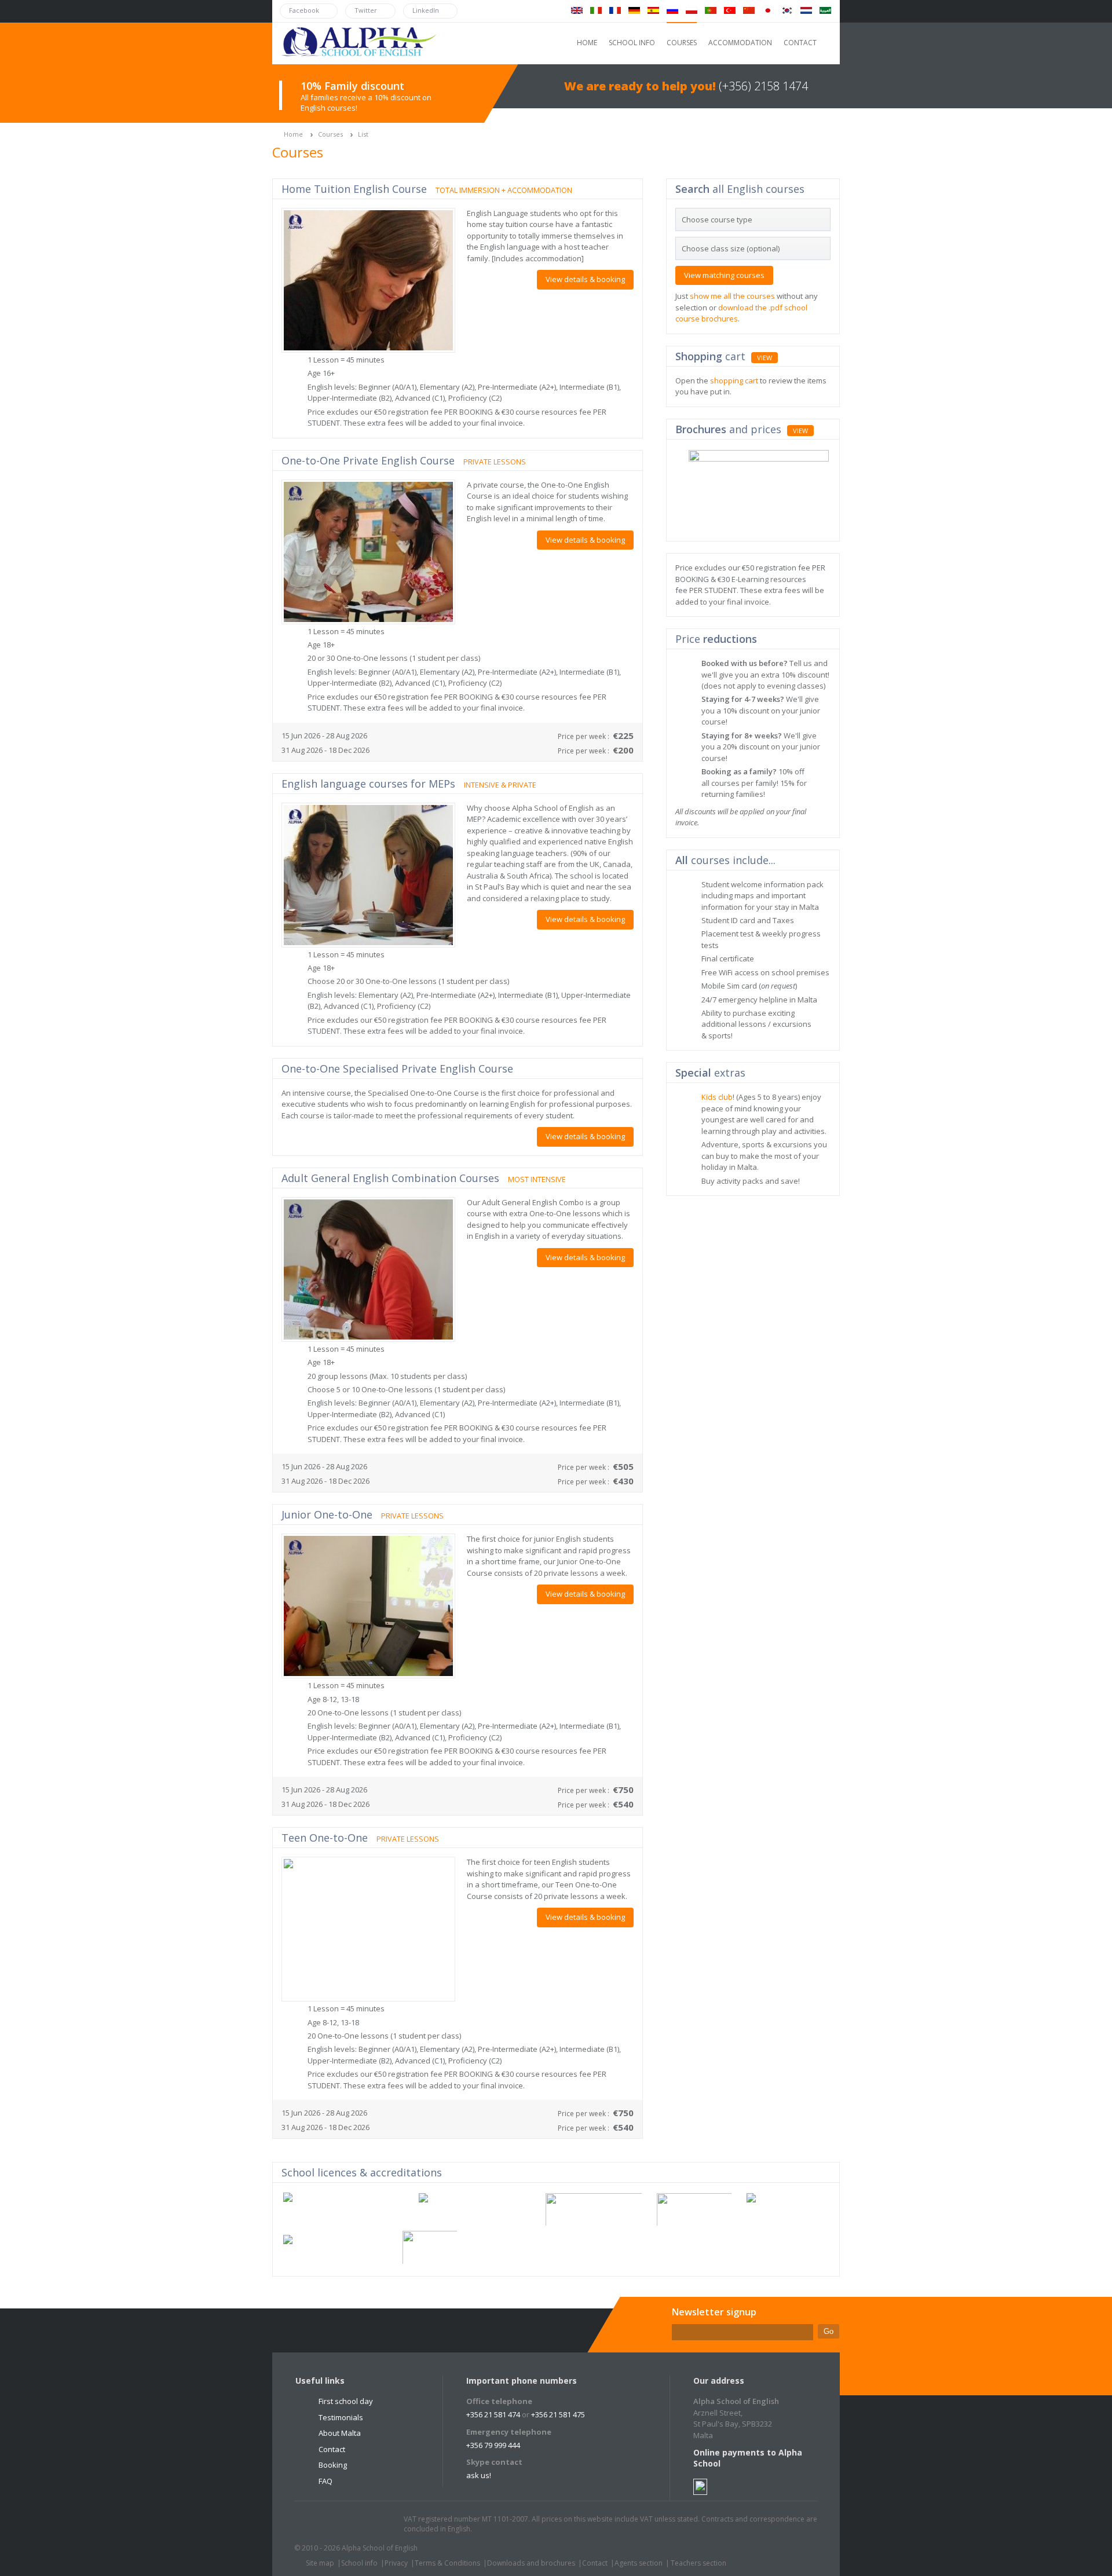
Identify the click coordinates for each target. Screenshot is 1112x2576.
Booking (333, 2465)
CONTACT (800, 43)
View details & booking (585, 279)
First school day (346, 2401)
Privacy (396, 2563)
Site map (320, 2563)
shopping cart (734, 380)
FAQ (325, 2481)
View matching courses (724, 275)
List (363, 134)
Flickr (359, 2524)
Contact (332, 2449)
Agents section (639, 2563)
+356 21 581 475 (558, 2414)
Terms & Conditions (447, 2563)
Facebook (336, 2524)
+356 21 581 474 (493, 2414)
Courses (330, 134)
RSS (381, 2524)
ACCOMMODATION (740, 43)
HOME (587, 43)
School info (359, 2563)
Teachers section (698, 2563)
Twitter (314, 2524)
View (765, 358)
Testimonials (341, 2417)
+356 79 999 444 (493, 2445)
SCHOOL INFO (632, 43)
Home (293, 134)
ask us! (479, 2475)
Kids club (717, 1097)
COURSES (682, 43)
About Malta (340, 2433)
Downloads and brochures (531, 2563)
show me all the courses (732, 296)
